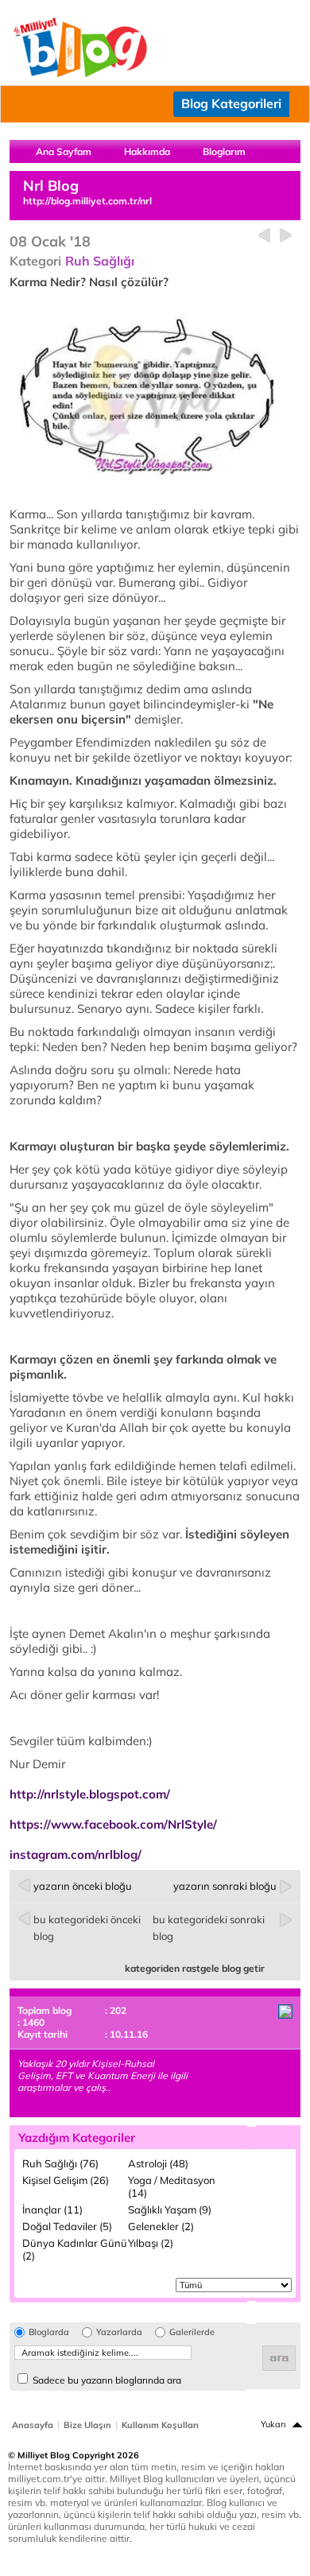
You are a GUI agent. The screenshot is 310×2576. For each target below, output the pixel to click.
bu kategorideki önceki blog (87, 1928)
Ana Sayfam (64, 151)
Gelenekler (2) (161, 2226)
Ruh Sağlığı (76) (60, 2163)
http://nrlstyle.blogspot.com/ (90, 1794)
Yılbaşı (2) (151, 2243)
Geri (264, 236)
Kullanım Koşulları (160, 2425)
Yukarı (273, 2424)
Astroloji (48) (158, 2163)
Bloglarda (49, 2332)
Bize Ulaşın (87, 2425)
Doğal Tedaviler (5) (67, 2226)
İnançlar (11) (52, 2209)
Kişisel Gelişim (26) (66, 2180)
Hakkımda (147, 151)
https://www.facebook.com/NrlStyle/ (113, 1824)
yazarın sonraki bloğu (225, 1886)
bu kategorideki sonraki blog (209, 1928)
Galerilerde (192, 2332)
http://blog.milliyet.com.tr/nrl (87, 201)
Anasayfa (33, 2425)
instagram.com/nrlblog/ (76, 1854)
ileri (286, 236)
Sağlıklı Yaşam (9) (170, 2209)
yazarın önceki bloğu (83, 1886)
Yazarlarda (119, 2332)
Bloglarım (224, 151)
